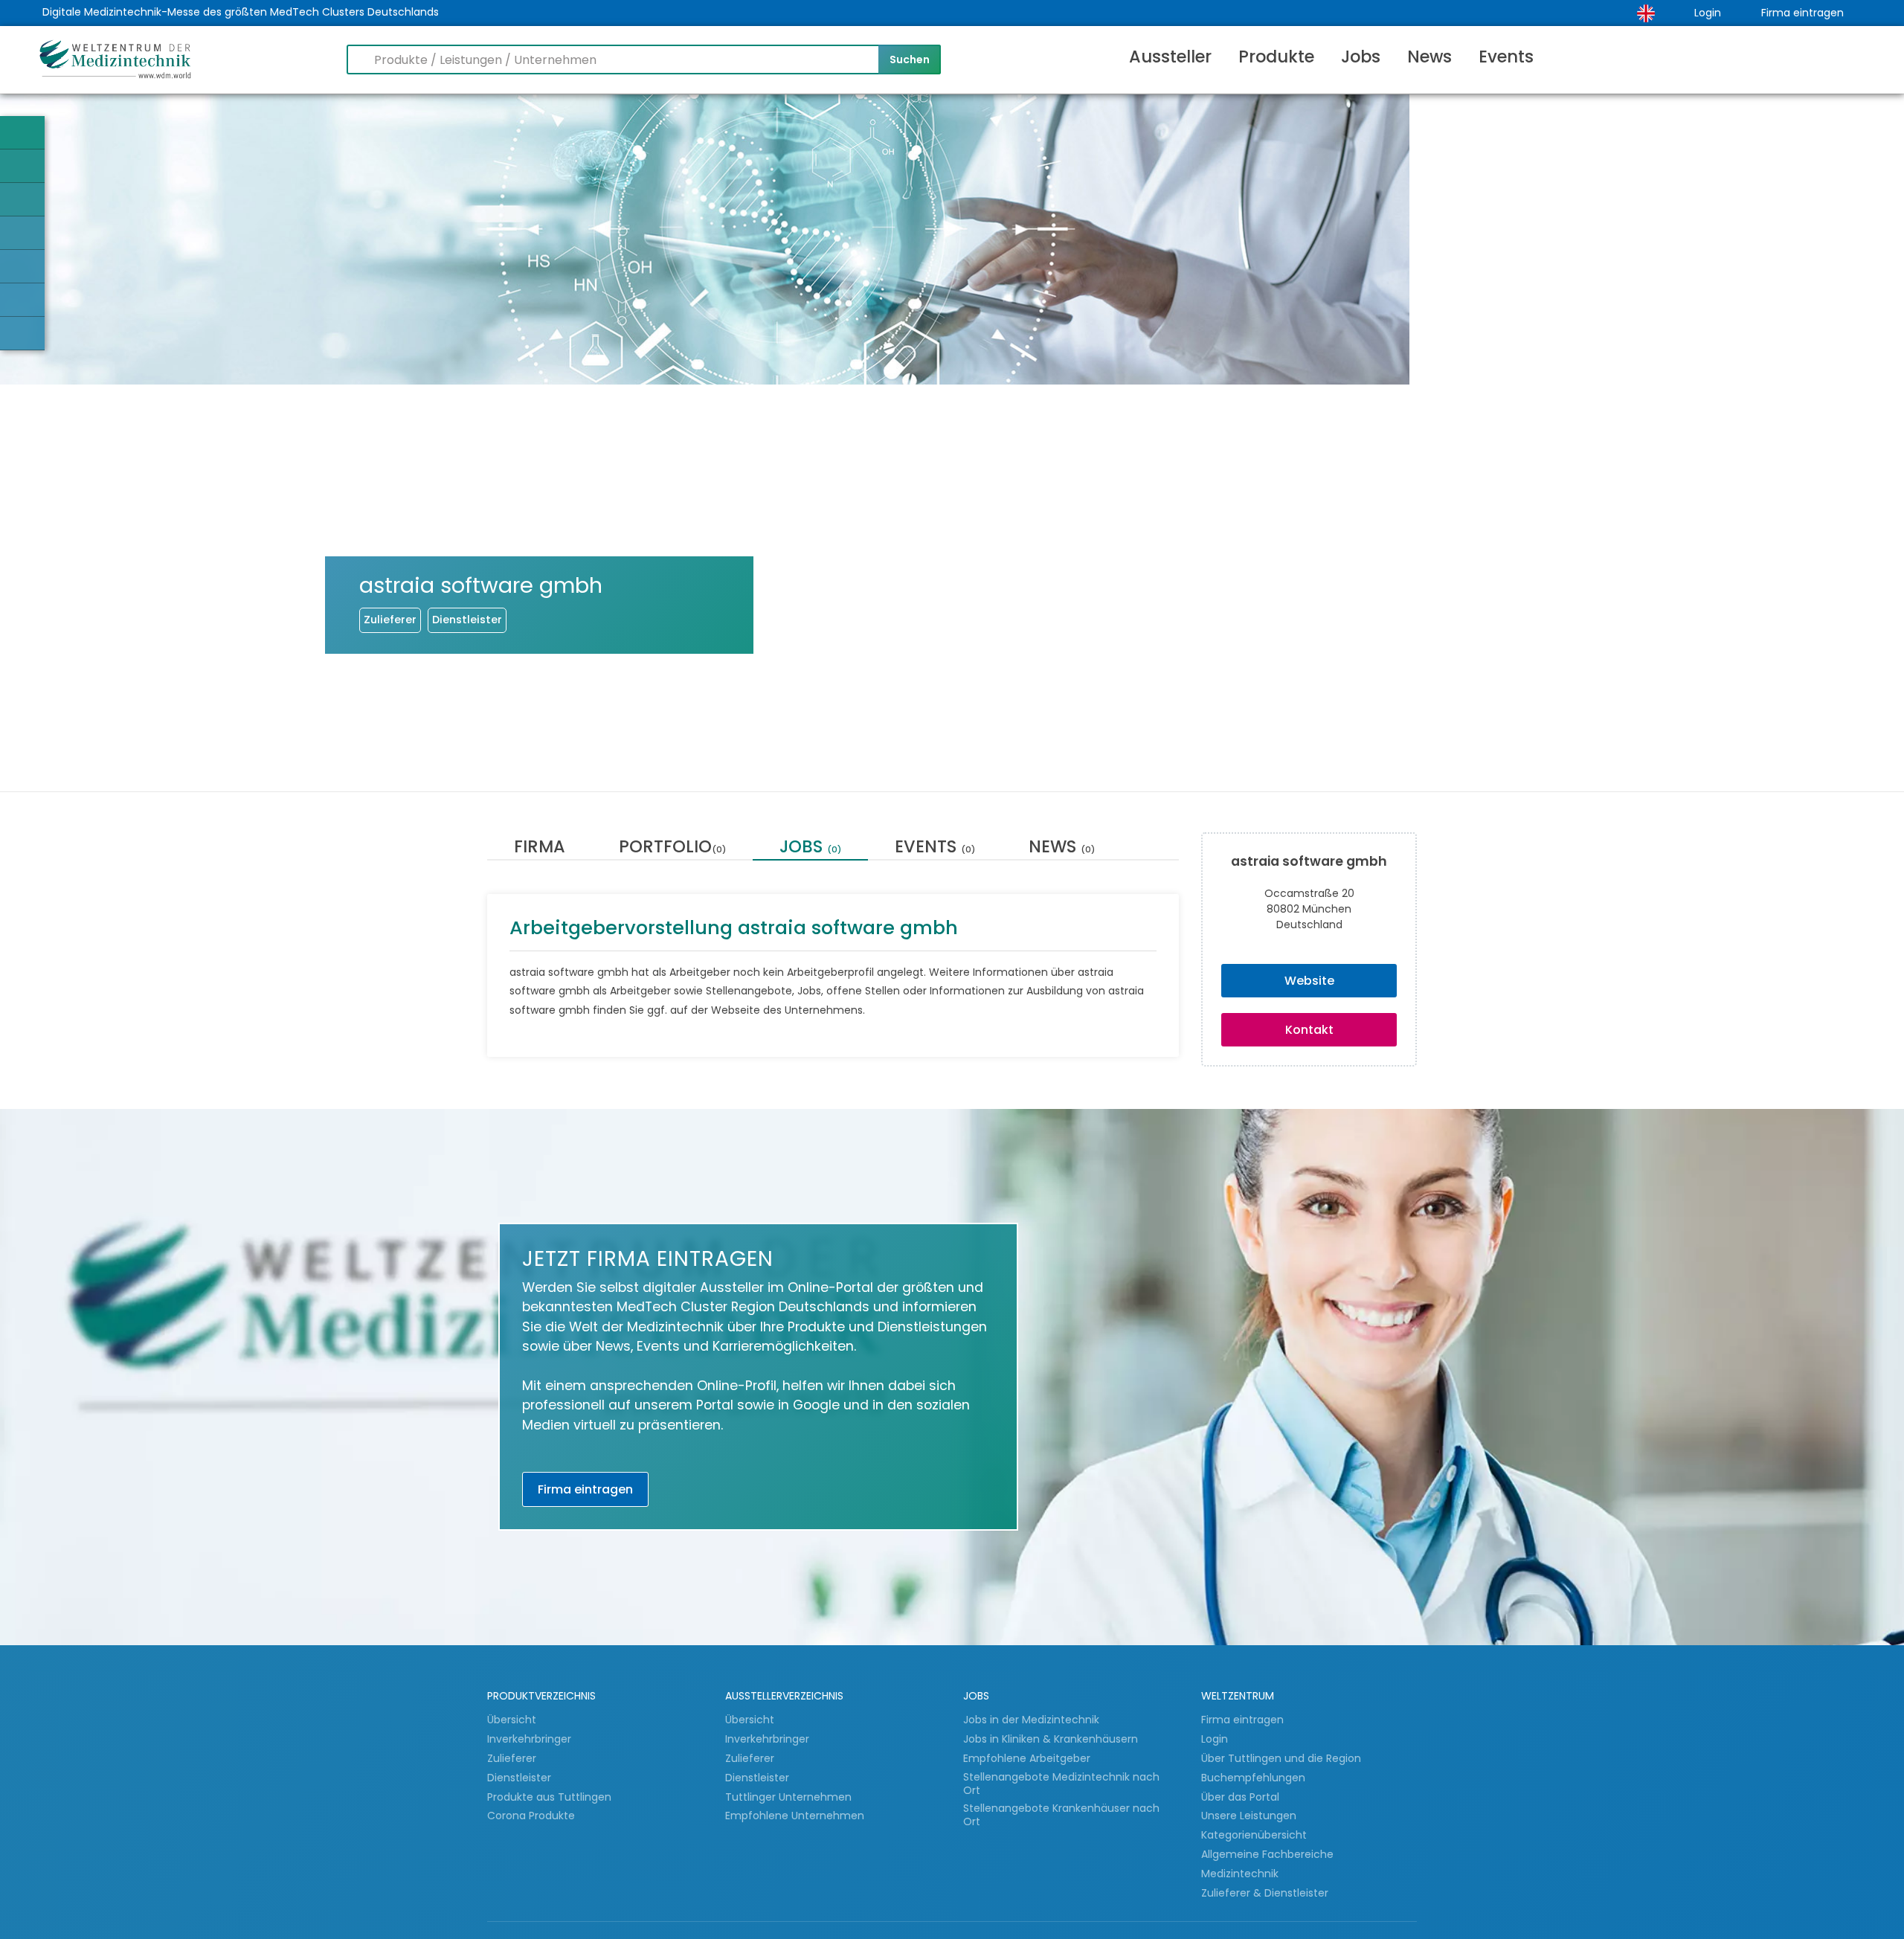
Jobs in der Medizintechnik (1031, 1720)
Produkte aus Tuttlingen (549, 1797)
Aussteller (1170, 57)
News (1429, 57)
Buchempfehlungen (1253, 1778)
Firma (540, 848)
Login (1708, 13)
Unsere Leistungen (1249, 1816)
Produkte (1276, 57)
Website (1309, 981)
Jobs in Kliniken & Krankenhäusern (1051, 1739)
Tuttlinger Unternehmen (788, 1797)
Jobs (1361, 57)
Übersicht (512, 1720)
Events (1506, 57)
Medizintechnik (1240, 1874)
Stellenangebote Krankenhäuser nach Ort (1061, 1815)
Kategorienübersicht (1254, 1835)
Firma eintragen (1802, 13)
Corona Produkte (531, 1816)
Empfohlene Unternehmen (795, 1816)
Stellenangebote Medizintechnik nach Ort (1061, 1784)
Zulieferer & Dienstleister (1265, 1893)
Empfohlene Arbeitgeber (1027, 1758)
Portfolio (672, 848)
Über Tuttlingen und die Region (1281, 1758)
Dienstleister (521, 1778)
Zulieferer (513, 1758)
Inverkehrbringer (531, 1739)
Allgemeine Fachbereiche (1267, 1854)
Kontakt (1309, 1030)
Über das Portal (1240, 1797)
